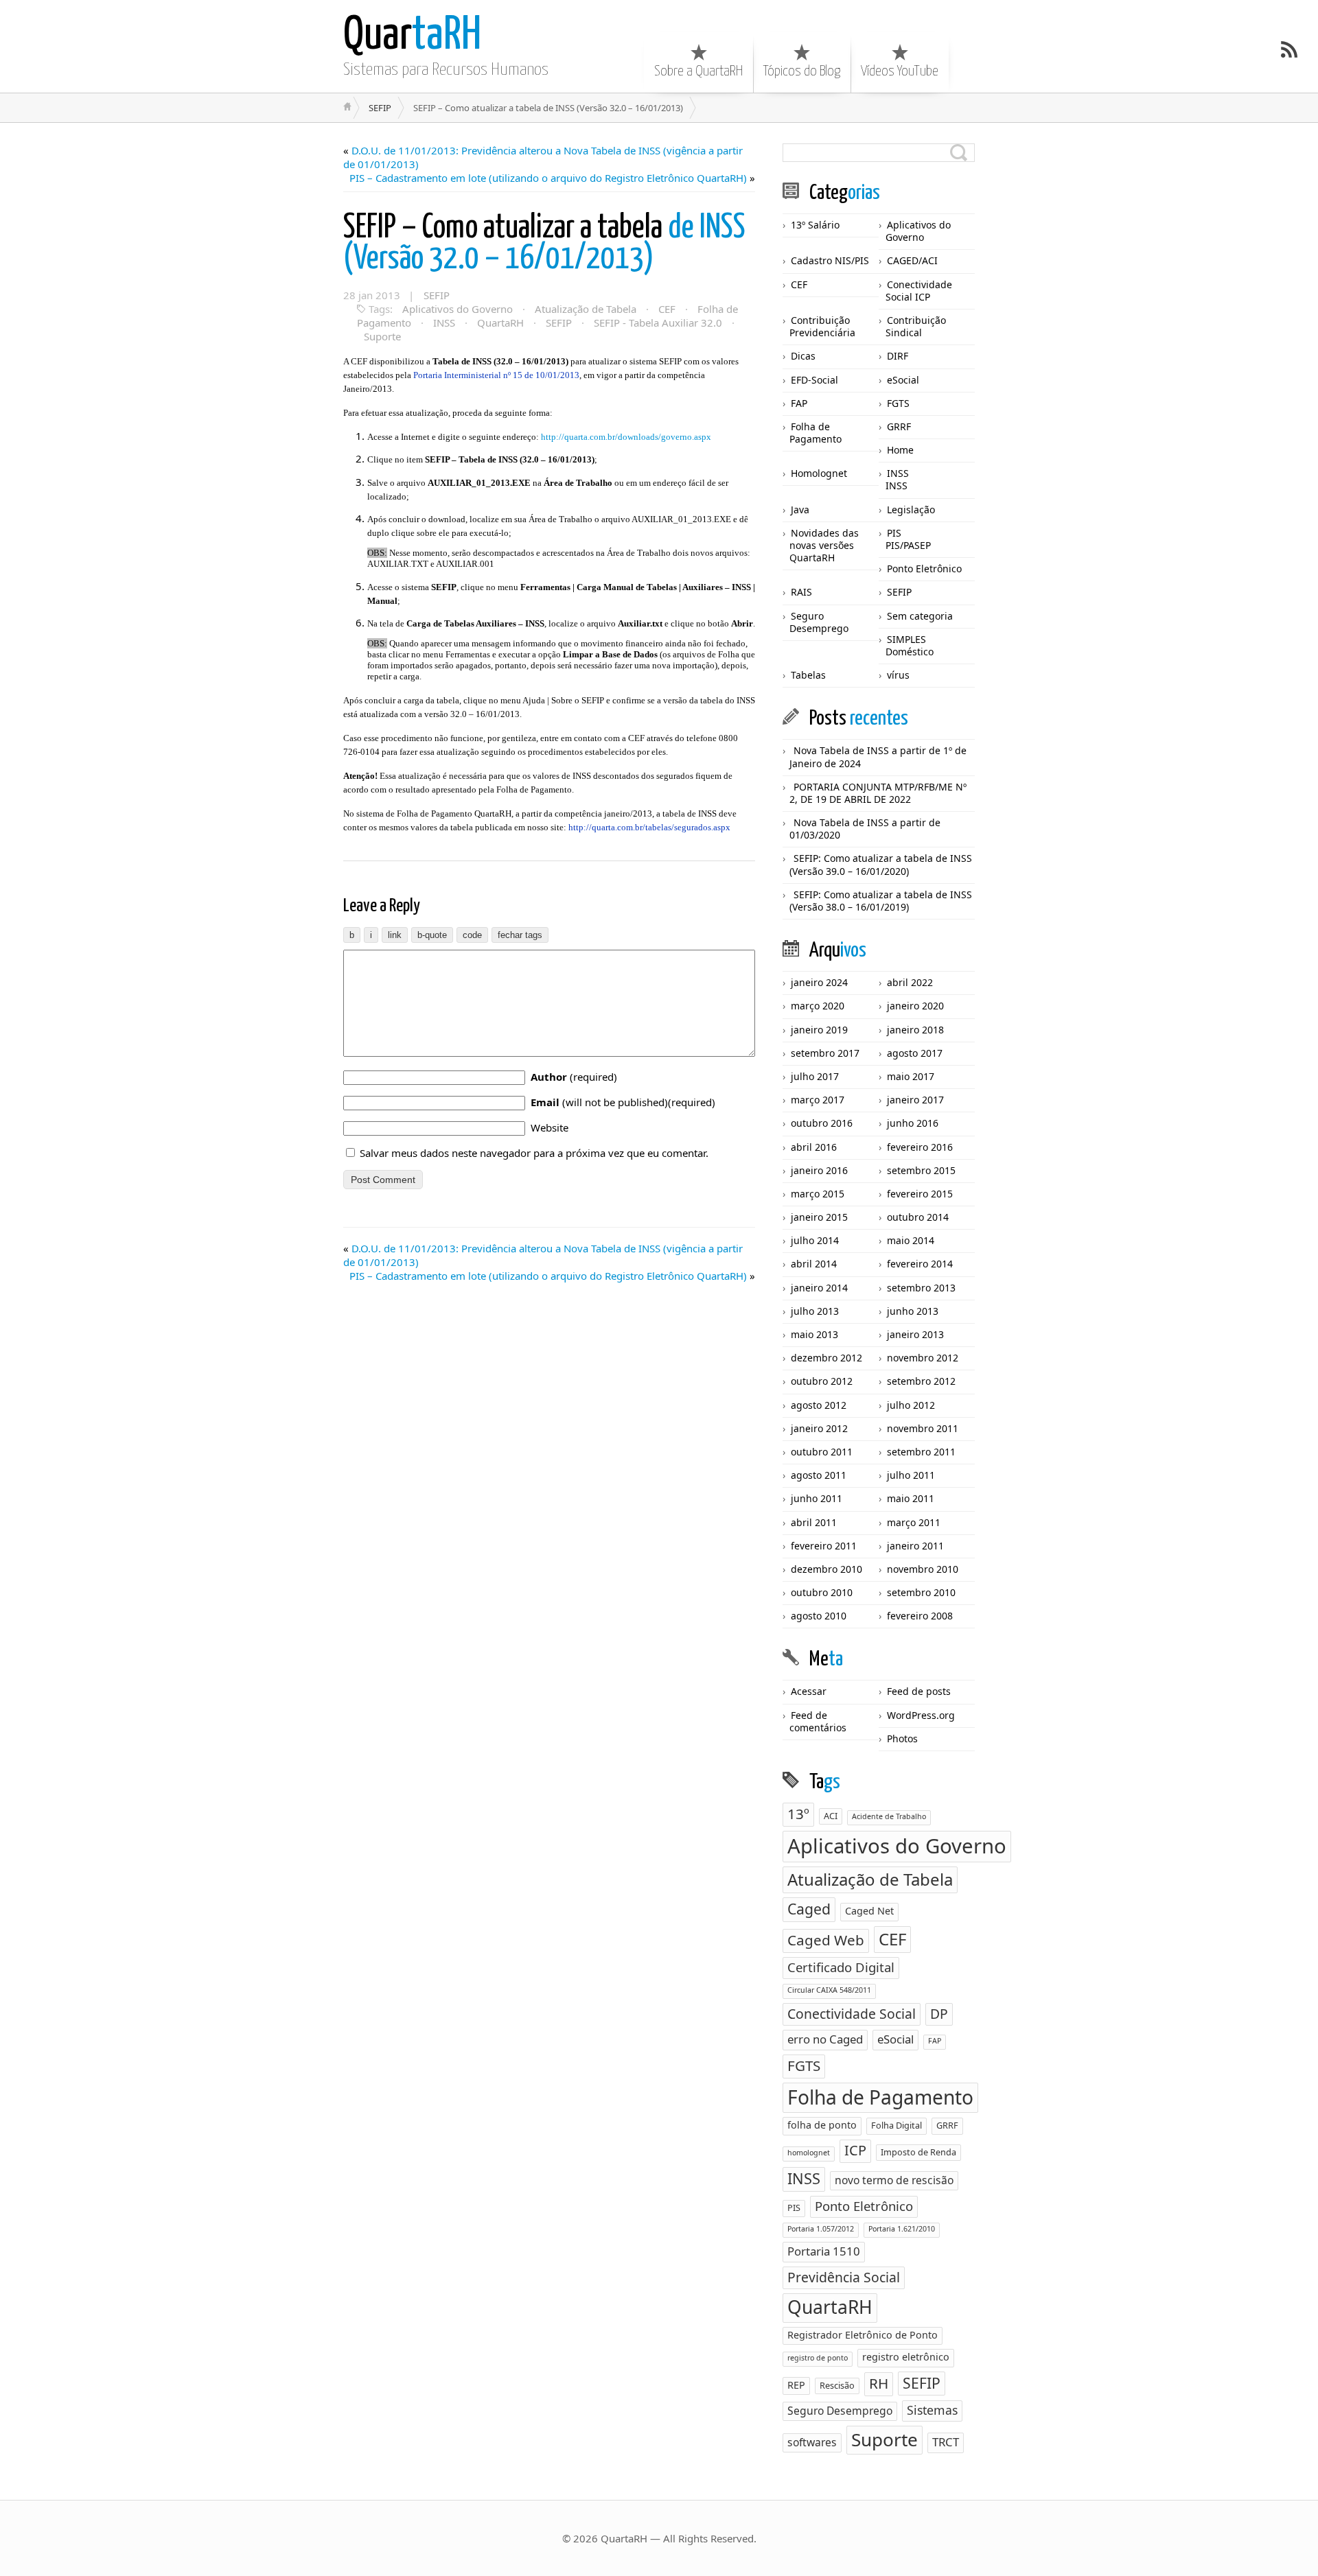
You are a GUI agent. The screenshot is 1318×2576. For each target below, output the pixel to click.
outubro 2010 (822, 1592)
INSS (444, 323)
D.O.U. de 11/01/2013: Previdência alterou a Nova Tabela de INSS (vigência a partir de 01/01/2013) (543, 157)
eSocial (903, 380)
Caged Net (869, 1911)
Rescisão (837, 2385)
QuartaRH (500, 323)
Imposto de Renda (918, 2152)
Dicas (803, 356)
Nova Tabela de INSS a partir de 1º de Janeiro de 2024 (878, 757)
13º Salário (815, 225)
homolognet (809, 2153)
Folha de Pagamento (816, 433)
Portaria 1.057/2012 (821, 2229)
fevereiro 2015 (920, 1194)
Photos (902, 1738)
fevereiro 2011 (824, 1546)
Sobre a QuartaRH (698, 71)
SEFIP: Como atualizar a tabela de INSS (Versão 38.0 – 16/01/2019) (881, 901)
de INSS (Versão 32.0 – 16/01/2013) (544, 244)
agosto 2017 (915, 1053)
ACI (831, 1816)
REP (796, 2385)
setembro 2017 (825, 1053)
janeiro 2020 (915, 1006)
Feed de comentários (818, 1721)
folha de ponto (822, 2125)
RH (879, 2383)
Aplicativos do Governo (458, 309)
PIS (894, 533)
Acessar (809, 1691)
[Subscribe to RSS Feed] (1289, 49)
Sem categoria (920, 616)
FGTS (898, 403)
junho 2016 (913, 1123)
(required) (574, 1077)
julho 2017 (815, 1076)
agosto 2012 (819, 1405)
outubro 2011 (822, 1452)
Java (800, 510)
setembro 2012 (921, 1381)
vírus (898, 675)
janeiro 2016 (819, 1170)
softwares (812, 2442)
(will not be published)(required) (623, 1102)
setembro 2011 (921, 1452)
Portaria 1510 (824, 2251)
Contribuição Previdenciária (822, 326)
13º (798, 1814)
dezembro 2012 (826, 1358)
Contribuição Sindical (916, 326)
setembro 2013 (921, 1288)
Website (550, 1127)
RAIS (801, 592)
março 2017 (818, 1100)
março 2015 (818, 1194)
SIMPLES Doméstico (910, 645)
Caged (809, 1909)
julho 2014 (815, 1240)
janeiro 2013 (915, 1334)
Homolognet (819, 473)
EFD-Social (814, 380)
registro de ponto (818, 2358)
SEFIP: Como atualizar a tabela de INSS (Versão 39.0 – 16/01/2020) (881, 864)
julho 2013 (815, 1311)
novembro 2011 (923, 1428)
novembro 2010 (923, 1569)
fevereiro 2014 (920, 1264)
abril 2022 (910, 982)
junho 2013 (913, 1311)
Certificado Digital (841, 1967)
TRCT (946, 2442)
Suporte (382, 336)
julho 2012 (911, 1405)
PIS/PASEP (908, 545)
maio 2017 (911, 1076)
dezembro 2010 (826, 1569)
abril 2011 (814, 1522)
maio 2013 (814, 1334)
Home (900, 450)
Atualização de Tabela (586, 309)
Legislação (911, 510)
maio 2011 (911, 1498)
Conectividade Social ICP (919, 291)
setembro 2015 (921, 1170)
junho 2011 (817, 1498)
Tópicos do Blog (802, 71)
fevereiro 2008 (920, 1616)
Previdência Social (844, 2277)
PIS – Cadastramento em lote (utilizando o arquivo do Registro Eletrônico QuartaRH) (548, 178)
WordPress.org (921, 1715)
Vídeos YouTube (900, 71)
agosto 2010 (819, 1616)
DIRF (898, 356)
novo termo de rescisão (894, 2180)
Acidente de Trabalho (889, 1816)
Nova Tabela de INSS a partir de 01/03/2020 (865, 829)
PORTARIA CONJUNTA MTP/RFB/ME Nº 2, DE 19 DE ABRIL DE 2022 (878, 793)
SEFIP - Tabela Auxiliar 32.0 (658, 323)
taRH (412, 36)
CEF (667, 309)
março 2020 (818, 1006)
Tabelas (808, 675)
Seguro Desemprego (819, 622)
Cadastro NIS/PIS (830, 260)
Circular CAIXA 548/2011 (829, 1990)
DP (939, 2014)
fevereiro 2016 (920, 1147)
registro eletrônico (906, 2357)
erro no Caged (825, 2039)
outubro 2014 (918, 1217)
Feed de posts (919, 1691)
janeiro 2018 (915, 1030)
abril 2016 (814, 1147)
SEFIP (380, 108)
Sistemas (932, 2410)
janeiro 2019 (819, 1030)
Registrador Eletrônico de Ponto (863, 2335)
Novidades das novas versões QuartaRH (824, 545)
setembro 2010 (921, 1592)
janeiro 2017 (915, 1100)
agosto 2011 (819, 1475)
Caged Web (826, 1940)
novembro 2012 (923, 1358)
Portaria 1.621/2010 (902, 2229)
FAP (799, 403)
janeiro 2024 (819, 982)
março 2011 (914, 1522)
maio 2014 (911, 1240)
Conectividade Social (852, 2014)
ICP (855, 2150)
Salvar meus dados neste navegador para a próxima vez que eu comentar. (534, 1153)
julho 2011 (911, 1475)
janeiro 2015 (819, 1217)
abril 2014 (814, 1264)
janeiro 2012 (819, 1428)
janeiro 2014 (819, 1288)
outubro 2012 (822, 1381)
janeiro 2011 (915, 1546)
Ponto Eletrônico (924, 569)
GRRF (899, 426)
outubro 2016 (822, 1123)
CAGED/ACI (912, 260)
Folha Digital (897, 2125)
